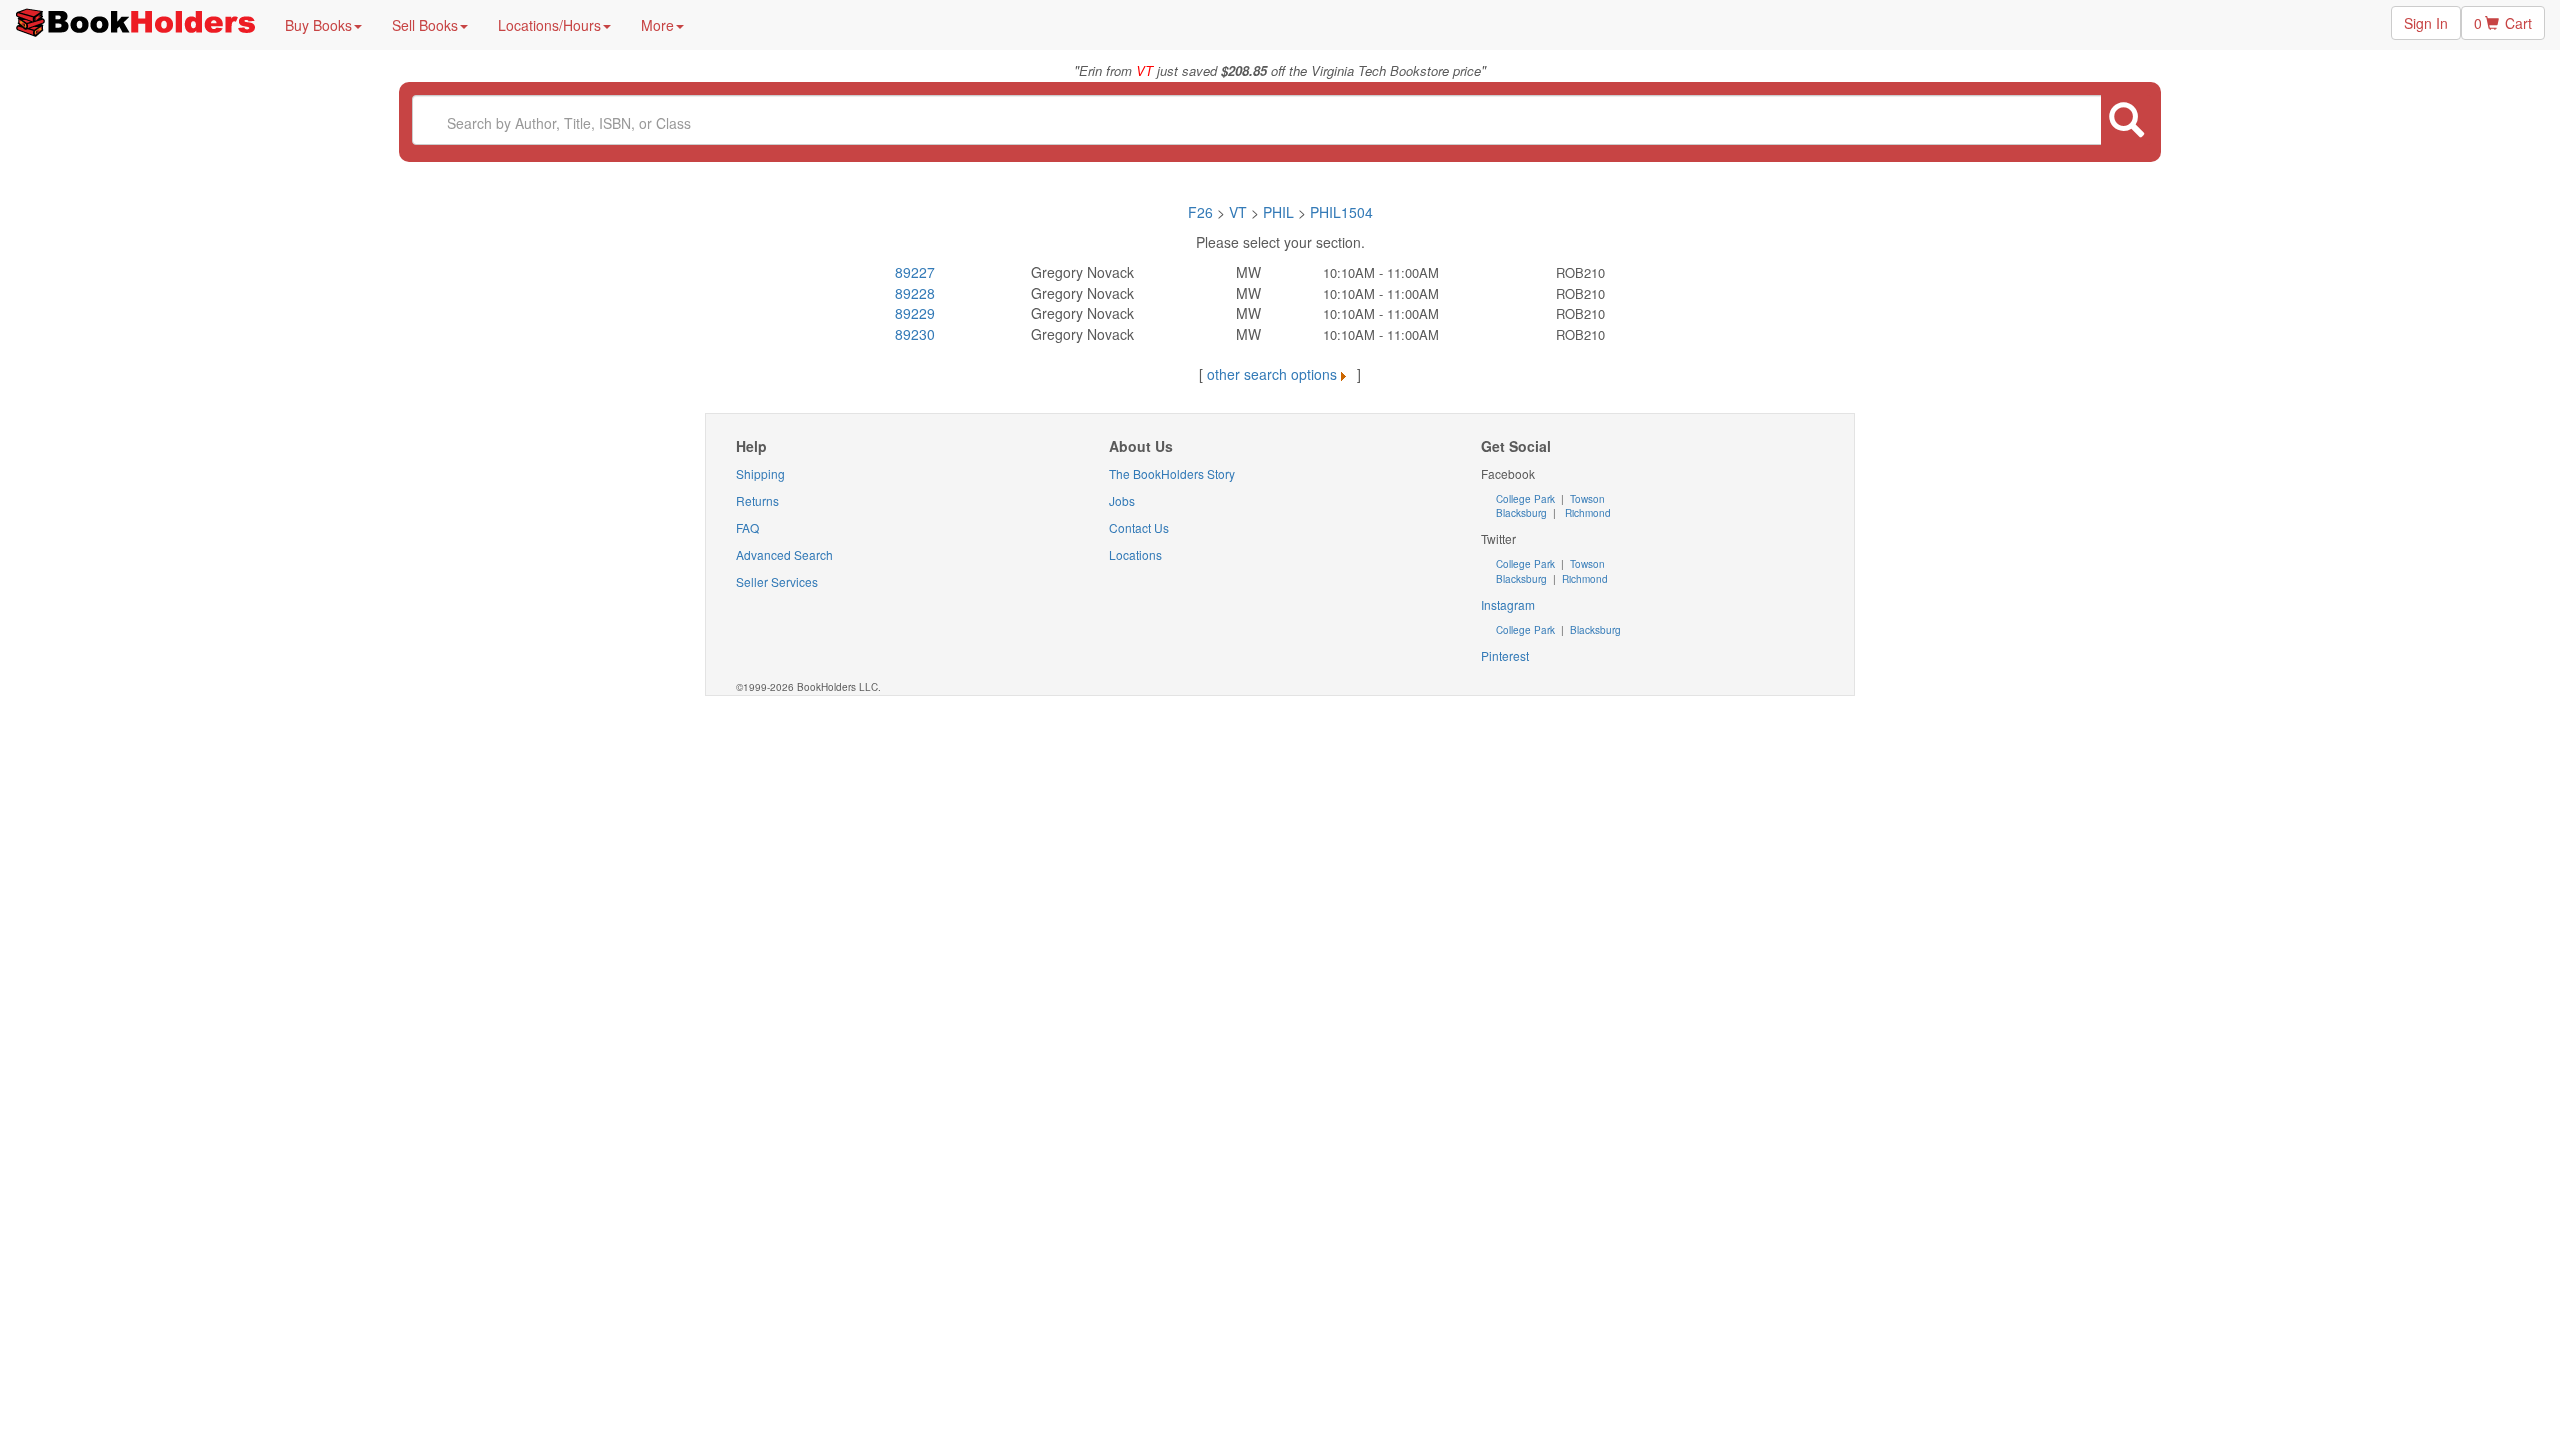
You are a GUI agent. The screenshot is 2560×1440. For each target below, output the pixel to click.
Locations (1135, 554)
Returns (757, 500)
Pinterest (1505, 655)
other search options (1272, 374)
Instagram (1508, 604)
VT (1240, 212)
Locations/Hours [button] (549, 25)
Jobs (1122, 500)
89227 (915, 272)
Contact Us (1139, 527)
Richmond (1586, 513)
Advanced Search (784, 554)
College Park (1527, 499)
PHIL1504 (1341, 212)
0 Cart (2503, 23)
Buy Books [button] (318, 25)
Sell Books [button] (425, 25)
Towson (1586, 499)
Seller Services (777, 581)
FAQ (747, 527)
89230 (915, 334)
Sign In (2426, 23)
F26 (1200, 212)
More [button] (657, 25)
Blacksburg (1521, 513)
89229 (915, 313)
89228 (915, 293)
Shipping (760, 473)
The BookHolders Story (1172, 473)
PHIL (1278, 212)
